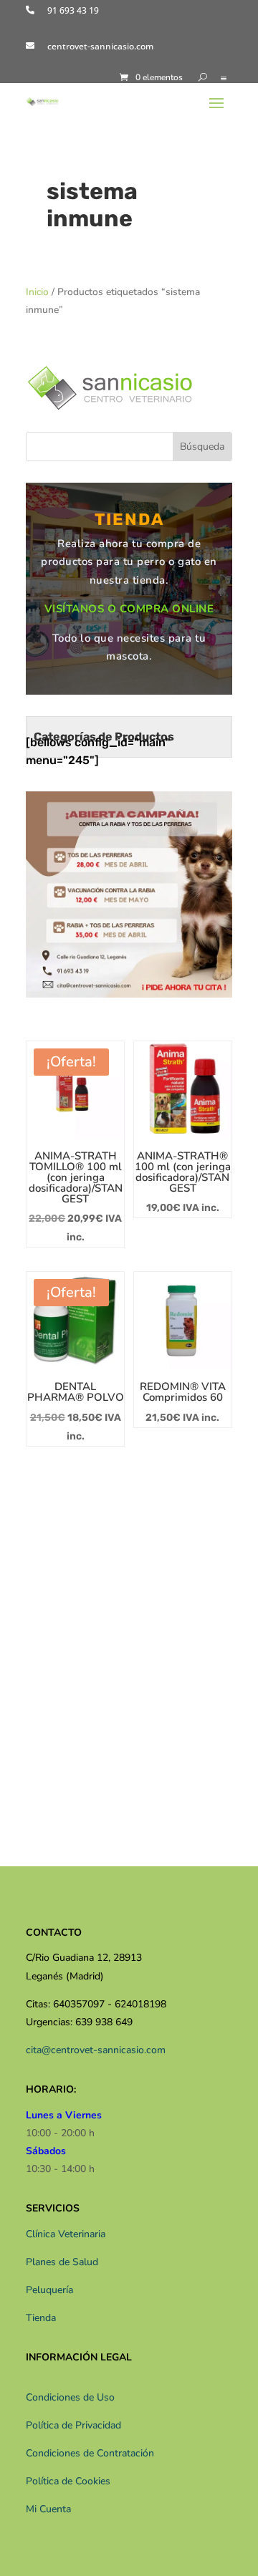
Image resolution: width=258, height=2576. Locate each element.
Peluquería (49, 2290)
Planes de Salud (62, 2262)
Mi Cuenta (48, 2509)
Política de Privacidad (73, 2425)
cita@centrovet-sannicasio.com (96, 2050)
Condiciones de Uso (70, 2397)
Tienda (41, 2318)
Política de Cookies (68, 2481)
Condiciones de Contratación (90, 2453)
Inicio (37, 292)
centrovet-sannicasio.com (100, 46)
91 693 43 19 (73, 10)
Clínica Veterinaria (66, 2234)
